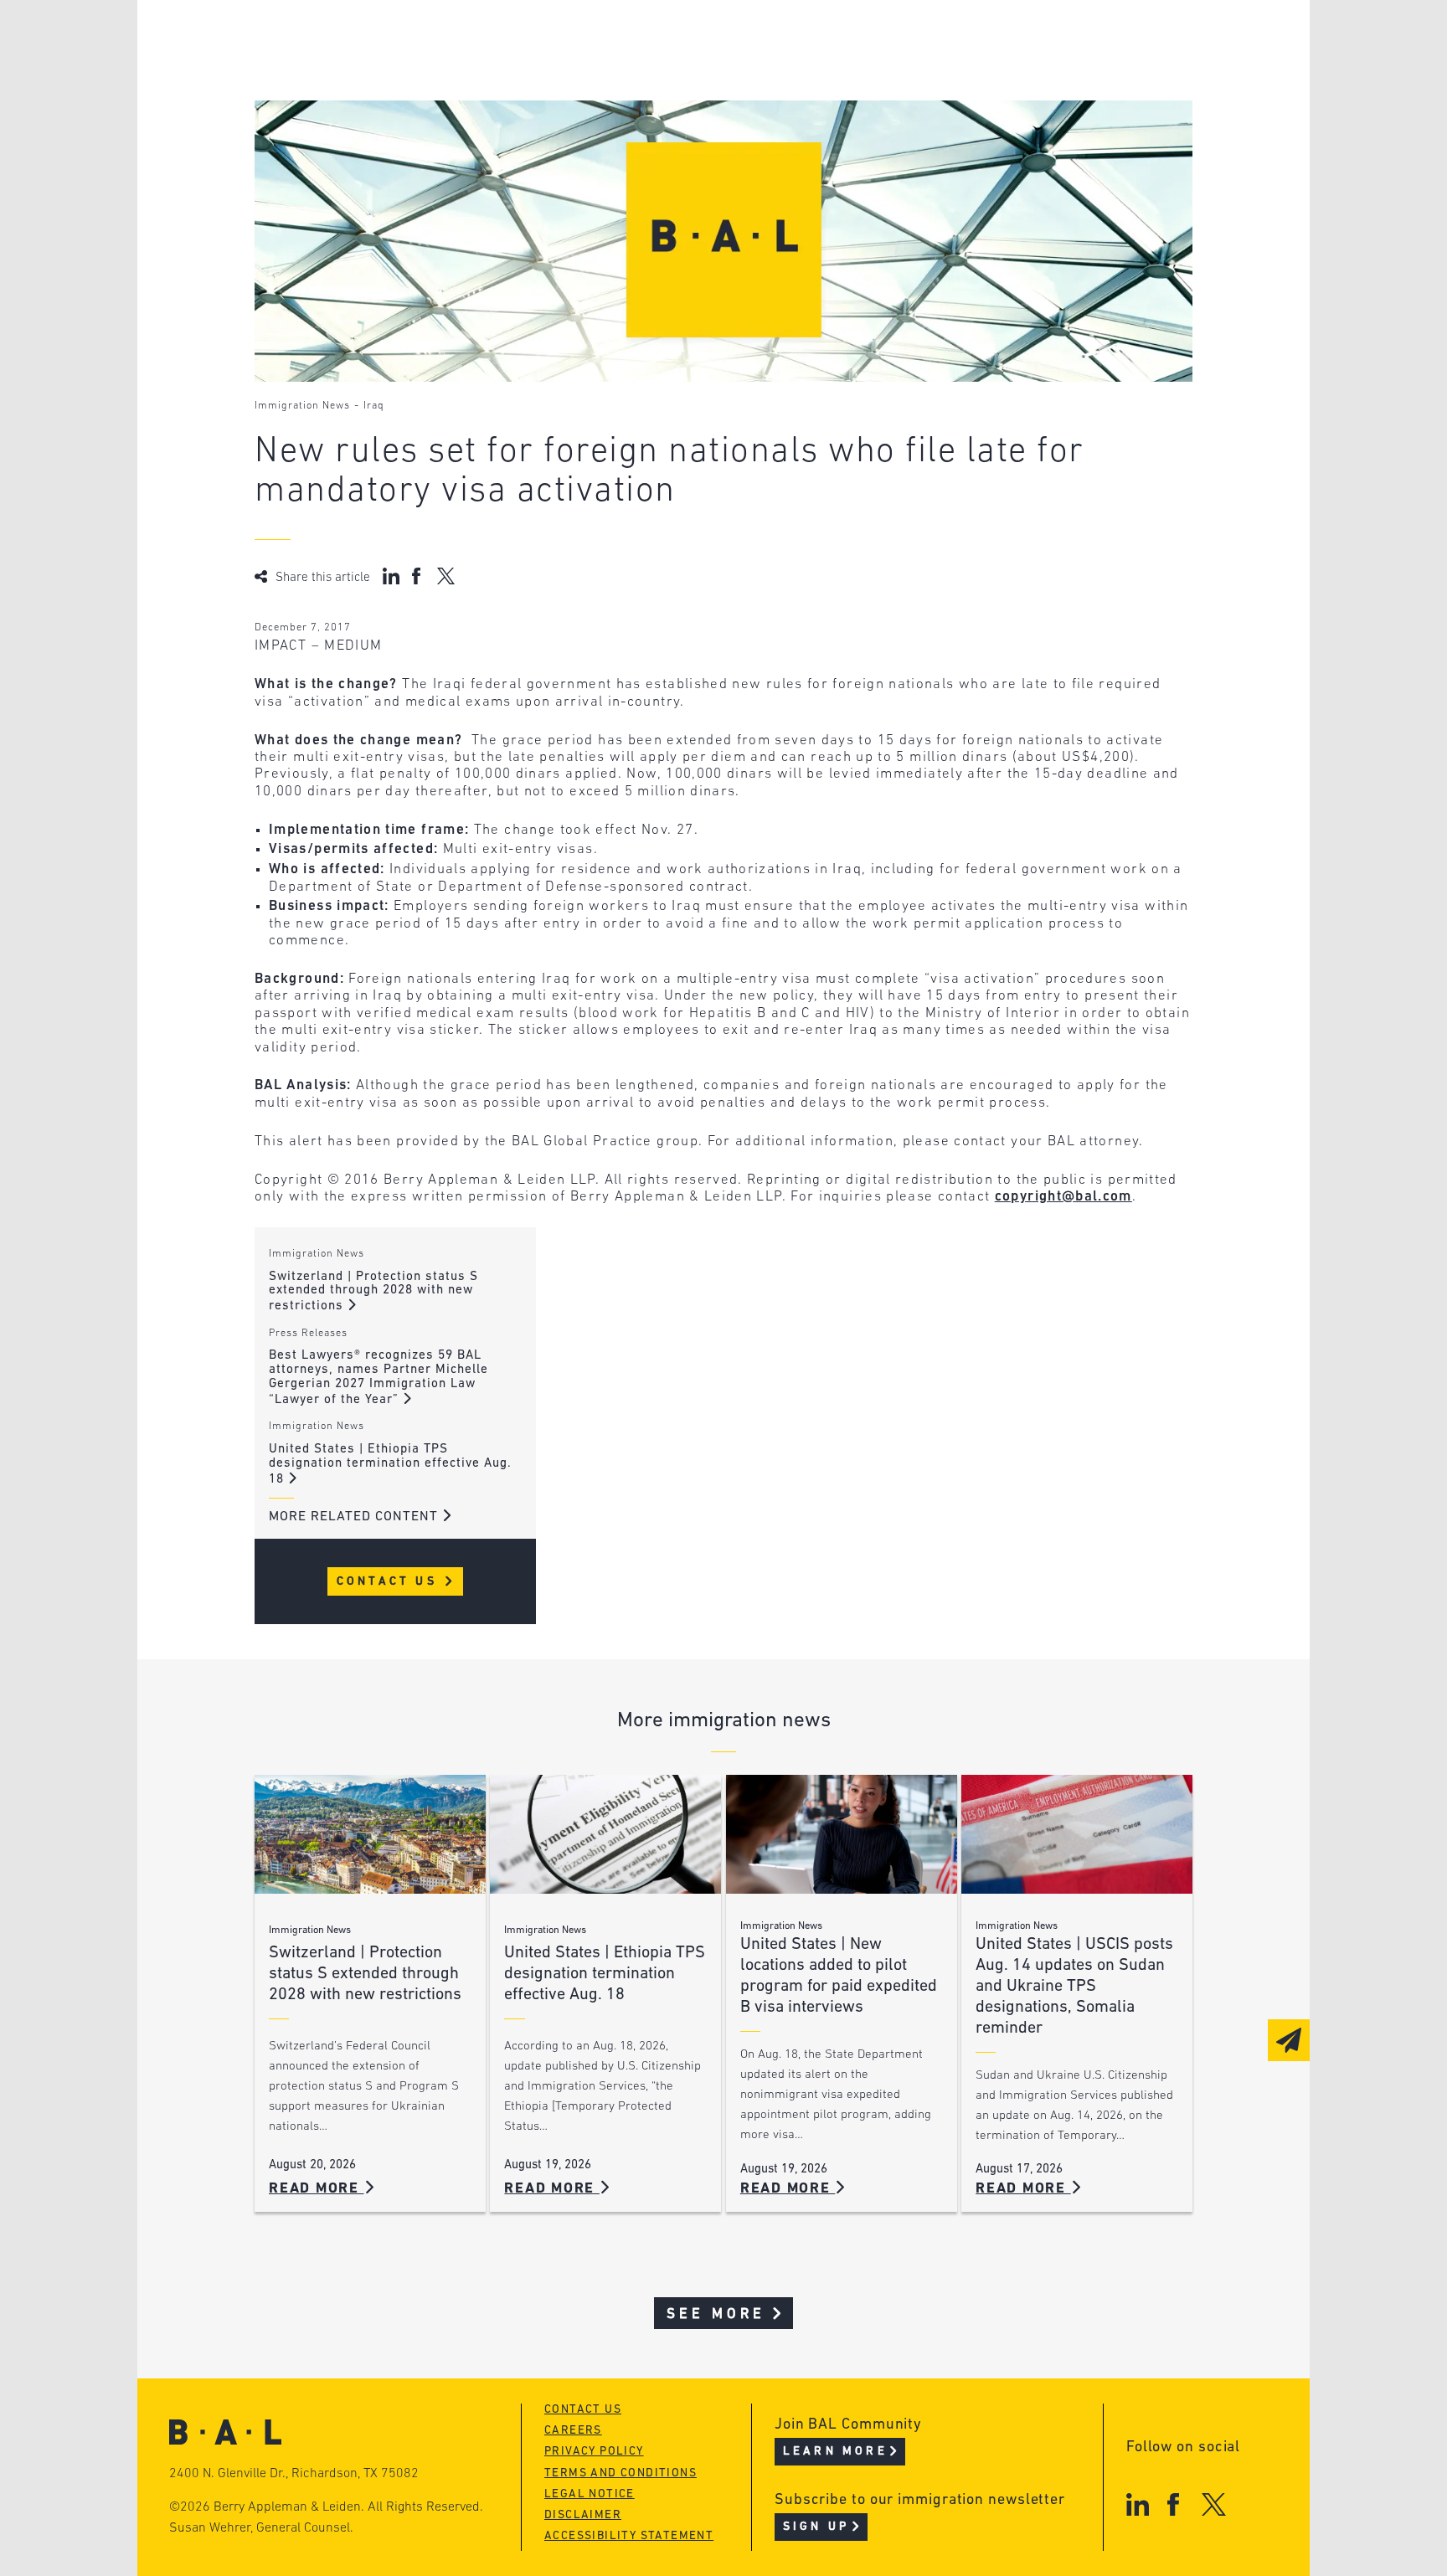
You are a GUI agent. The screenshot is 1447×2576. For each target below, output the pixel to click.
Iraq (374, 406)
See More (716, 2314)
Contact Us (390, 1582)
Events (598, 103)
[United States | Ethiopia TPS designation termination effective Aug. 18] (605, 1835)
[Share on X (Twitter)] (446, 576)
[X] (1214, 2504)
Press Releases (308, 1334)
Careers (349, 135)
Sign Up (816, 2527)
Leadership (362, 40)
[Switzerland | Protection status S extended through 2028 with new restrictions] (370, 1835)
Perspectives (623, 40)
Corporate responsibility (415, 72)
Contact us (583, 2410)
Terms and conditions (621, 2473)
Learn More (835, 2452)
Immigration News (302, 406)
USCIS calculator (639, 135)
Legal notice (590, 2494)
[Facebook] (1173, 2504)
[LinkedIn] (1138, 2504)
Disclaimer (583, 2515)
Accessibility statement (629, 2536)
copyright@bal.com (1063, 1197)
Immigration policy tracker (679, 72)
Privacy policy (594, 2452)
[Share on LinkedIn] (391, 576)
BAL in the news (382, 103)
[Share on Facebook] (418, 576)
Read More (317, 2189)
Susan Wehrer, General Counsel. (261, 2528)
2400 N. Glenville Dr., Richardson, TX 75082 (294, 2474)
